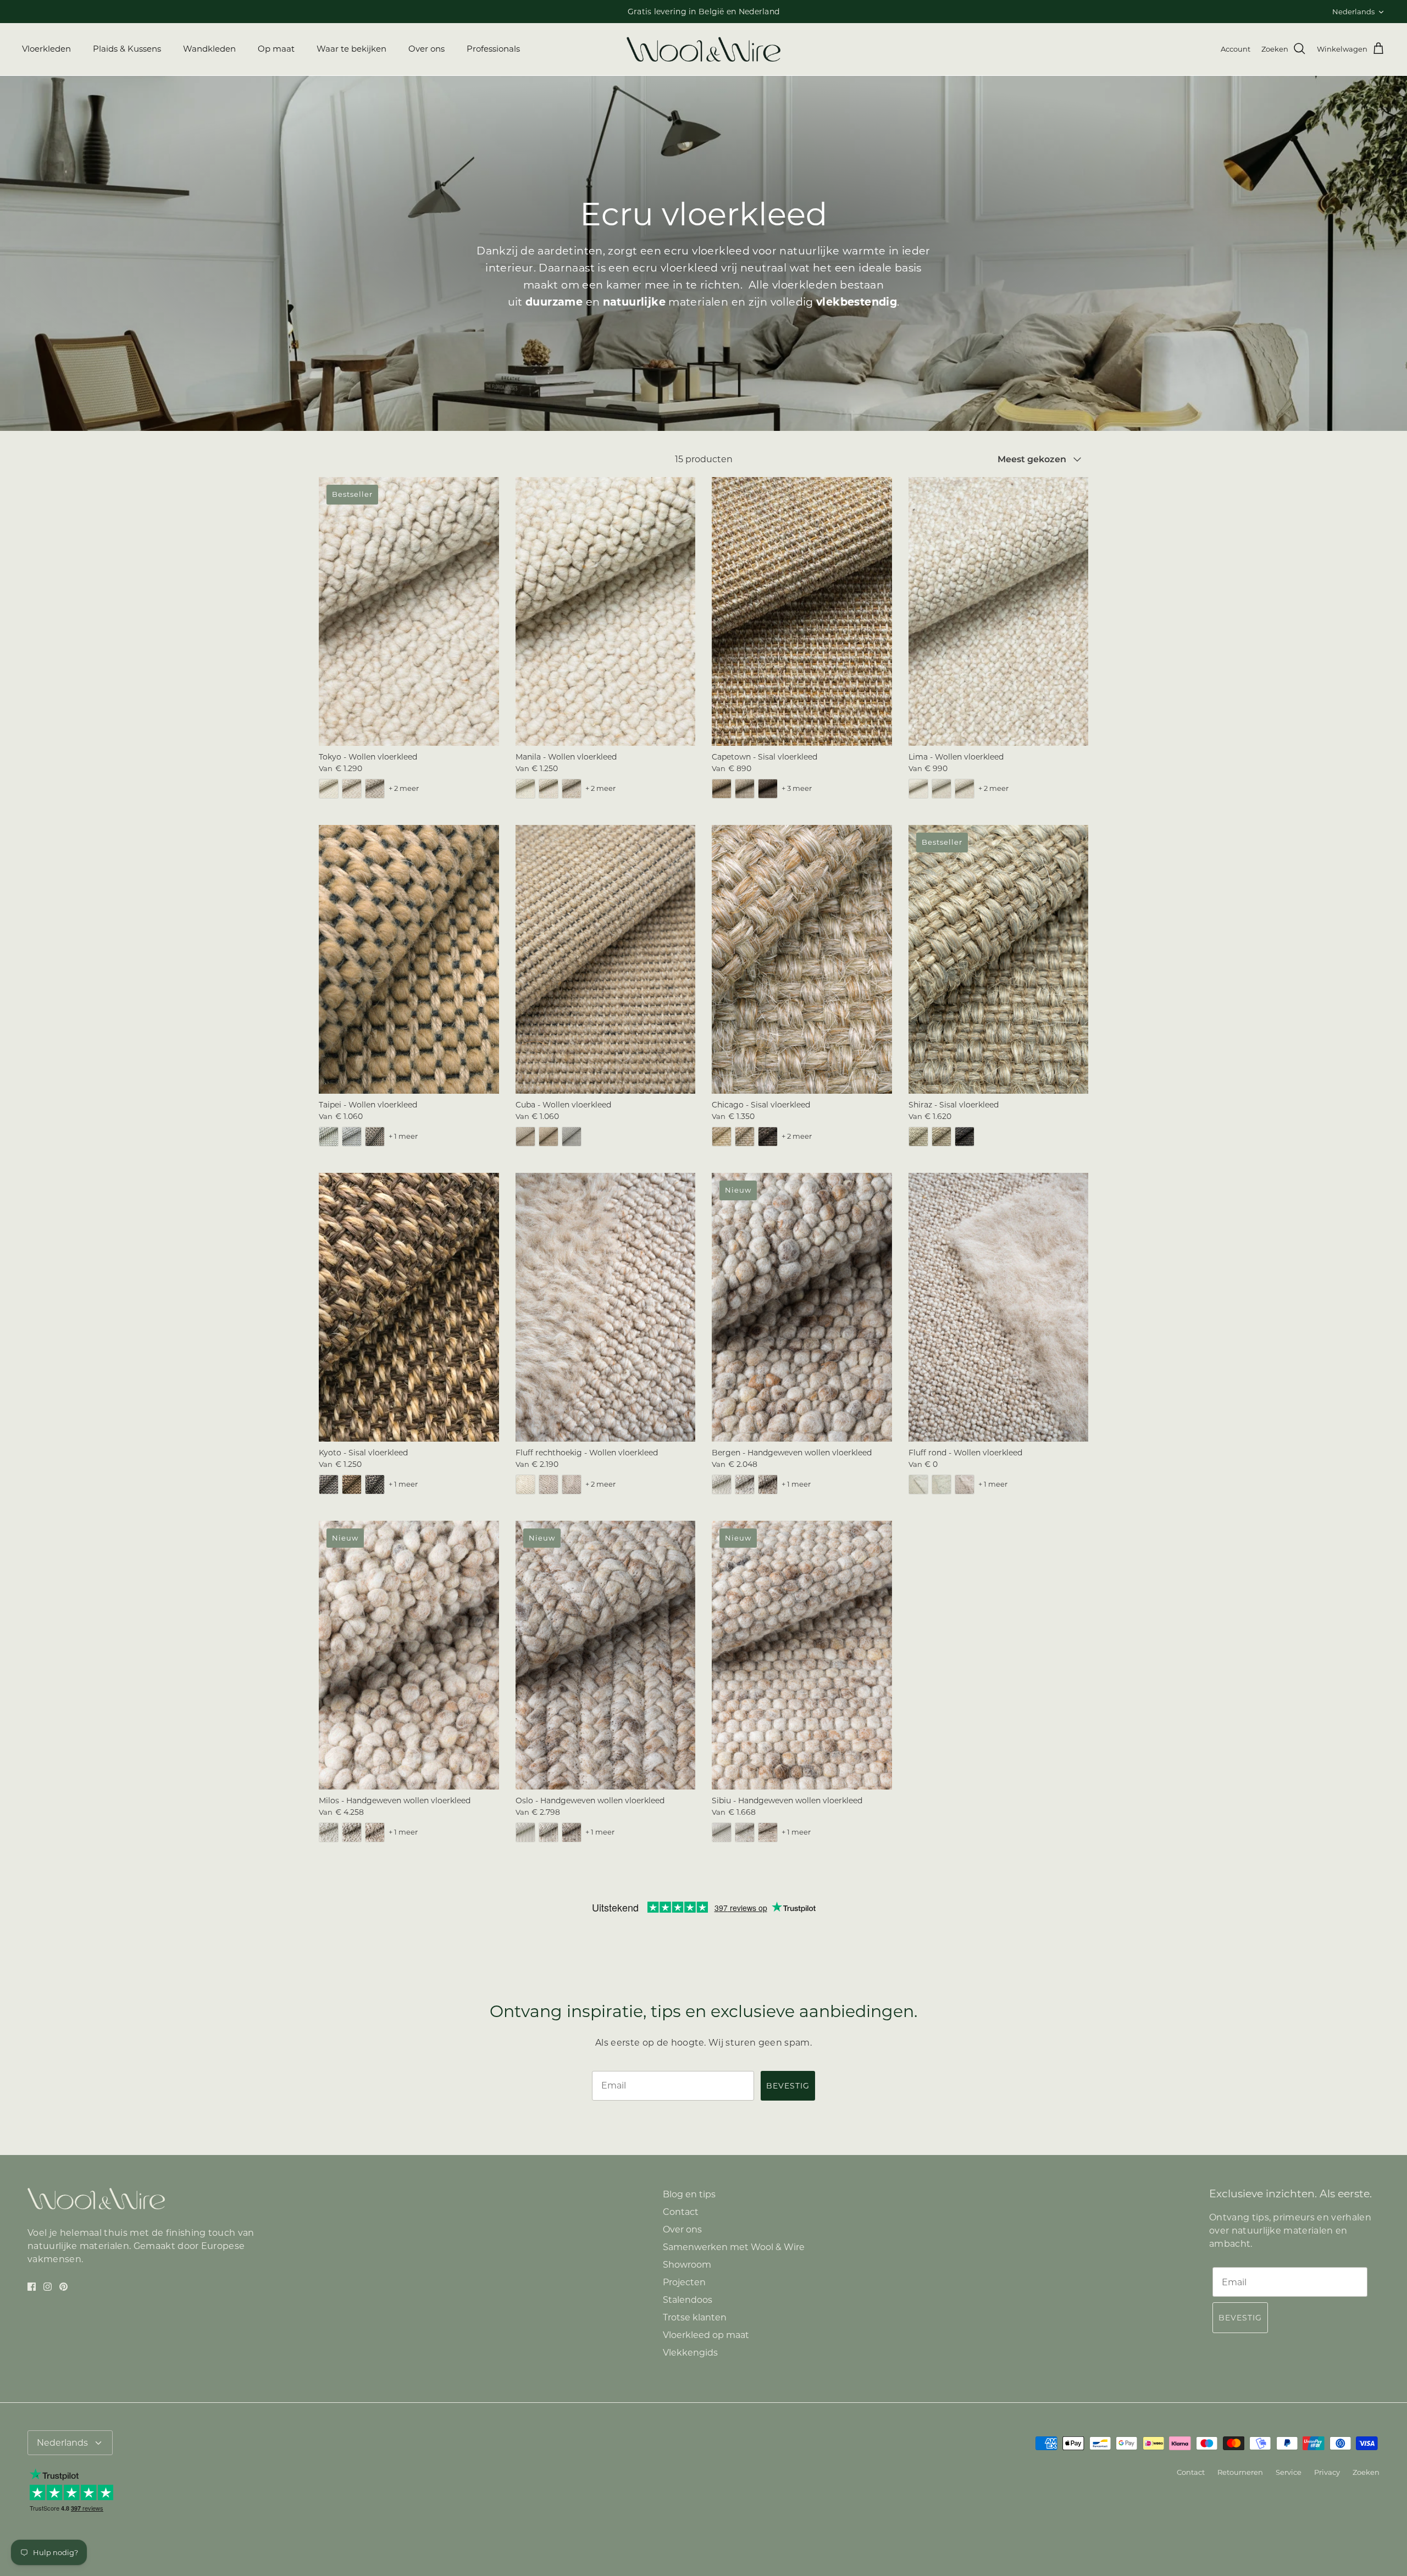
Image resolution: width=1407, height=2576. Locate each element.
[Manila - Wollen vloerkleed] (606, 611)
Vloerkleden (46, 49)
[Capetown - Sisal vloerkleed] (802, 611)
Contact (681, 2212)
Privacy (1327, 2472)
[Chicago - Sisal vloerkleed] (802, 959)
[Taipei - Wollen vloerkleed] (409, 959)
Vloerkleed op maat (706, 2335)
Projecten (684, 2282)
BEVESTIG (788, 2086)
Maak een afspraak (642, 12)
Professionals (493, 49)
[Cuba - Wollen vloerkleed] (606, 959)
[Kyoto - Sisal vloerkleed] (409, 1307)
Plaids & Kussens (127, 49)
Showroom (687, 2265)
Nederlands (1353, 12)
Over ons (426, 49)
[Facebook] (32, 2287)
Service (1289, 2472)
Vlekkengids (690, 2353)
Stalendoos (688, 2300)
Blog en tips (689, 2194)
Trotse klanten (695, 2317)
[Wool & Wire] (703, 49)
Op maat (276, 49)
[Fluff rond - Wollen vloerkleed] (999, 1307)
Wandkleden (209, 49)
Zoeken (1366, 2472)
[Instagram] (48, 2287)
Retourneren (1240, 2472)
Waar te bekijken (351, 49)
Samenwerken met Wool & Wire (734, 2247)
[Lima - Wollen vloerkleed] (999, 611)
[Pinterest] (63, 2287)
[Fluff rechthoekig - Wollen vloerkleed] (606, 1307)
